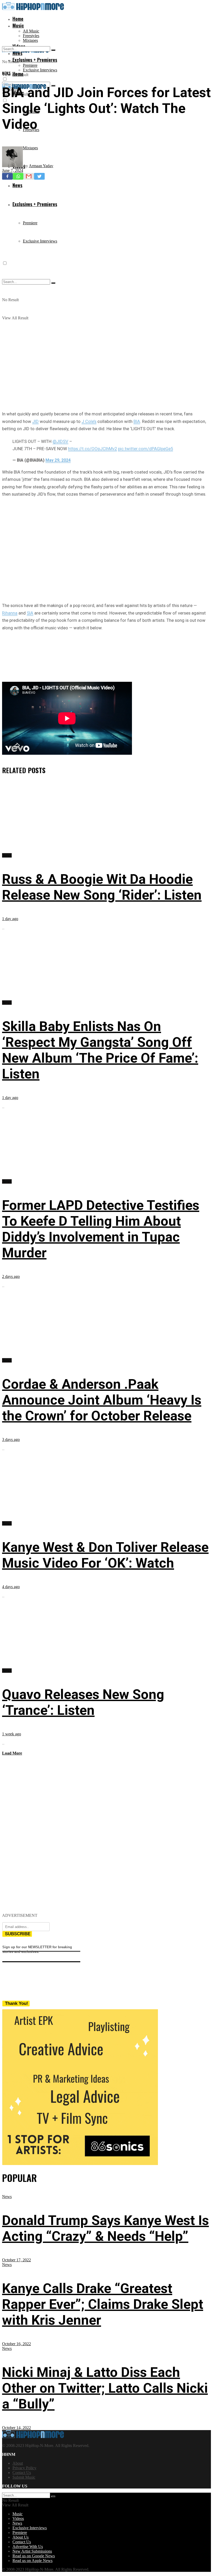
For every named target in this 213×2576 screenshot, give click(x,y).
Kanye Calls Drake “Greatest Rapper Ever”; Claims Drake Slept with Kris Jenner (103, 2304)
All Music (31, 31)
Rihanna (10, 613)
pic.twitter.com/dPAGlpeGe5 (145, 449)
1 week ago (12, 1734)
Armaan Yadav (41, 166)
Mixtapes (30, 40)
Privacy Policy (24, 2468)
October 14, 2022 (16, 2428)
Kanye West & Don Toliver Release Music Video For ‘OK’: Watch (105, 1555)
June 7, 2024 (13, 170)
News (6, 73)
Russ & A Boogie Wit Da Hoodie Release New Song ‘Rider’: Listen (102, 887)
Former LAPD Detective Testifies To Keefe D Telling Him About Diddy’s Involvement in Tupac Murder (101, 1229)
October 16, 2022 (16, 2344)
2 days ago (11, 1276)
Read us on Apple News (32, 2561)
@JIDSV (60, 441)
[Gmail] (29, 176)
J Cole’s (89, 421)
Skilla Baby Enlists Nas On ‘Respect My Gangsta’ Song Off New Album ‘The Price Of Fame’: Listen (100, 1050)
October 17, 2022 (16, 2260)
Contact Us (22, 2473)
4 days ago (11, 1587)
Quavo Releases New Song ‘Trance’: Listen (83, 1702)
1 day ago (10, 919)
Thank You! (16, 2003)
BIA (137, 421)
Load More (12, 1753)
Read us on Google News (34, 2556)
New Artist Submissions (32, 2551)
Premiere (30, 65)
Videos (18, 2518)
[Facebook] (7, 176)
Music (18, 25)
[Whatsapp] (18, 176)
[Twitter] (39, 176)
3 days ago (11, 1439)
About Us (21, 2537)
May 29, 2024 (58, 460)
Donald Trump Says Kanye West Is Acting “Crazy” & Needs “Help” (105, 2228)
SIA (30, 613)
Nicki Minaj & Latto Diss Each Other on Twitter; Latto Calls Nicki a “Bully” (105, 2388)
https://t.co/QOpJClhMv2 (92, 449)
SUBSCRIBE (18, 1934)
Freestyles (31, 36)
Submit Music (24, 2477)
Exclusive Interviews (40, 70)
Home (18, 19)
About (18, 2463)
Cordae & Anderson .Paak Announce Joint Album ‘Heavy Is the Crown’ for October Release (102, 1400)
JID (35, 421)
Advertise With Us (28, 2547)
